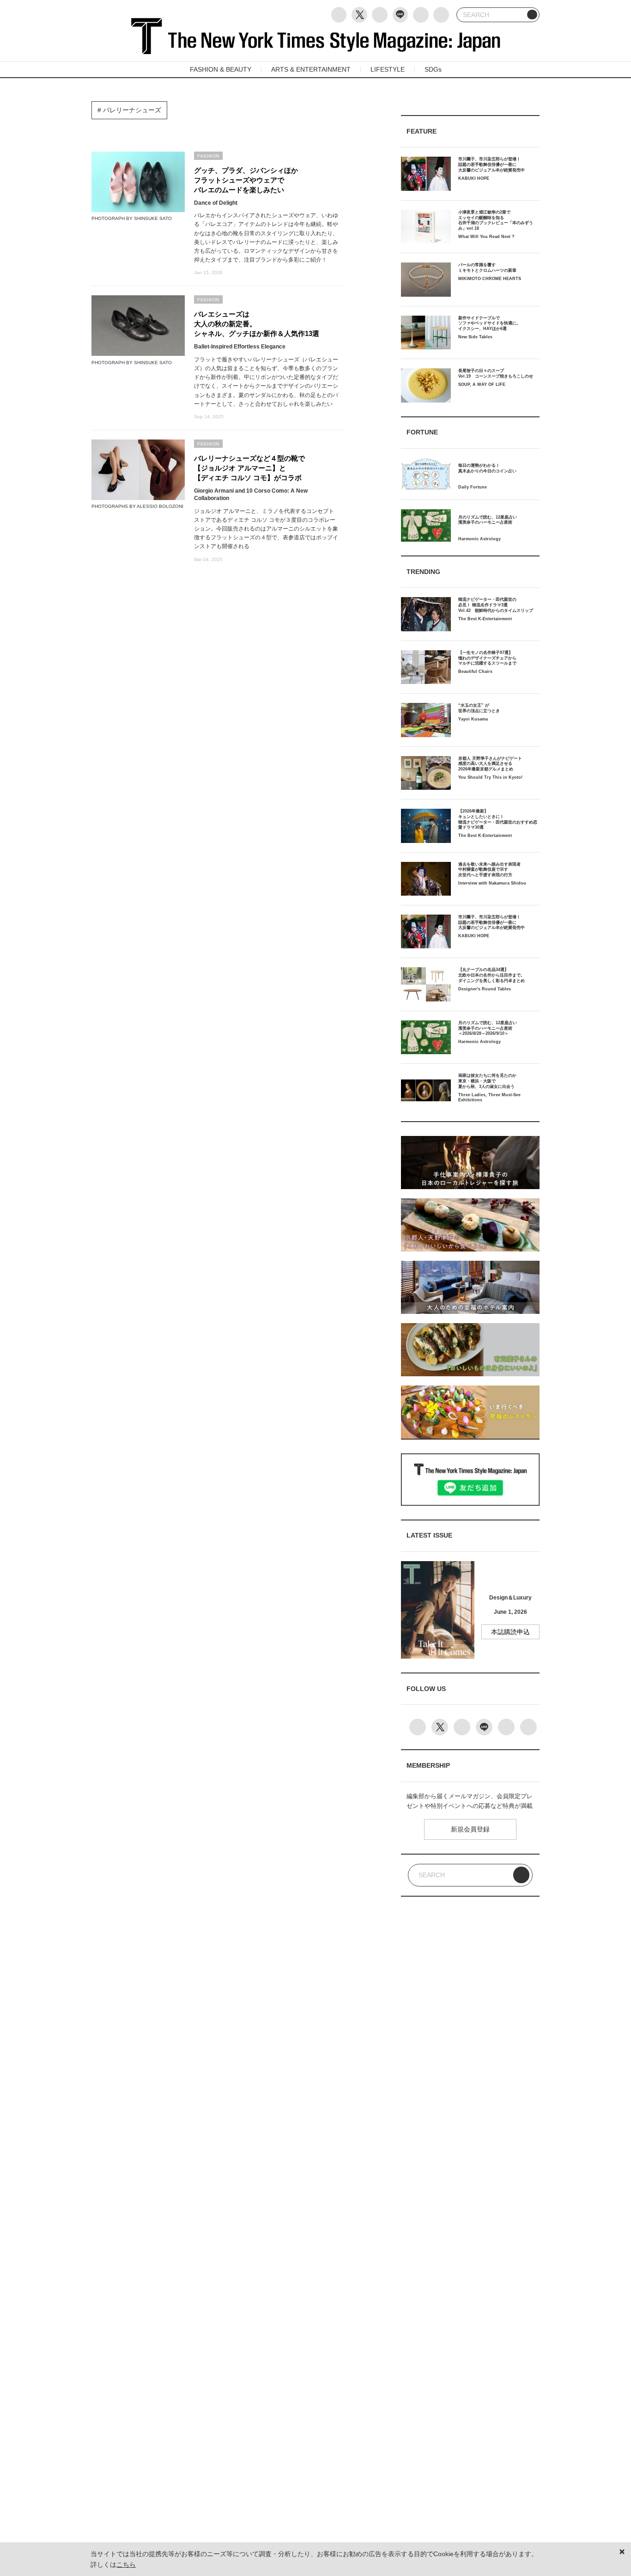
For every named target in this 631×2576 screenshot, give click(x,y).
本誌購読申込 (510, 1632)
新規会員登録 (470, 1829)
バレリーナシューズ (131, 110)
